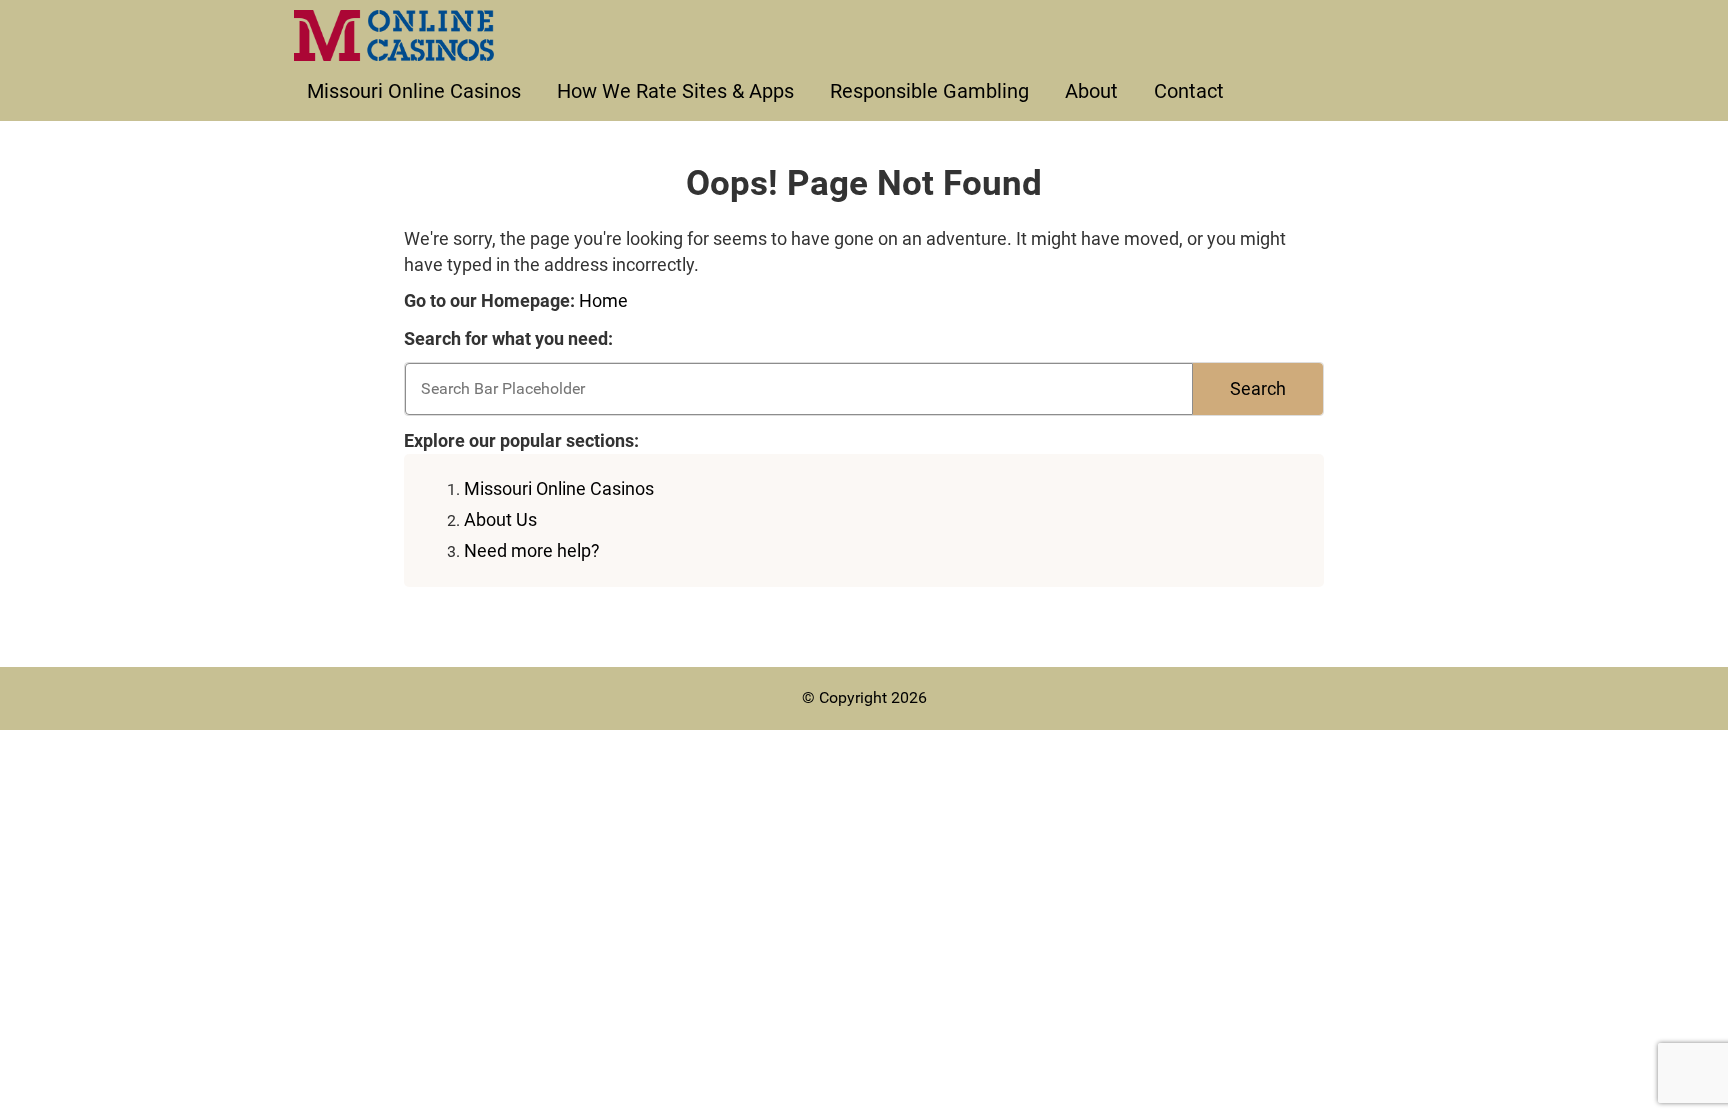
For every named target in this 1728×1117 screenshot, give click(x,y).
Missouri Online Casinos (414, 91)
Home (603, 300)
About (1091, 91)
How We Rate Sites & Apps (675, 91)
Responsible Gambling (929, 91)
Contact (1189, 91)
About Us (500, 519)
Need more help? (532, 550)
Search (1258, 388)
